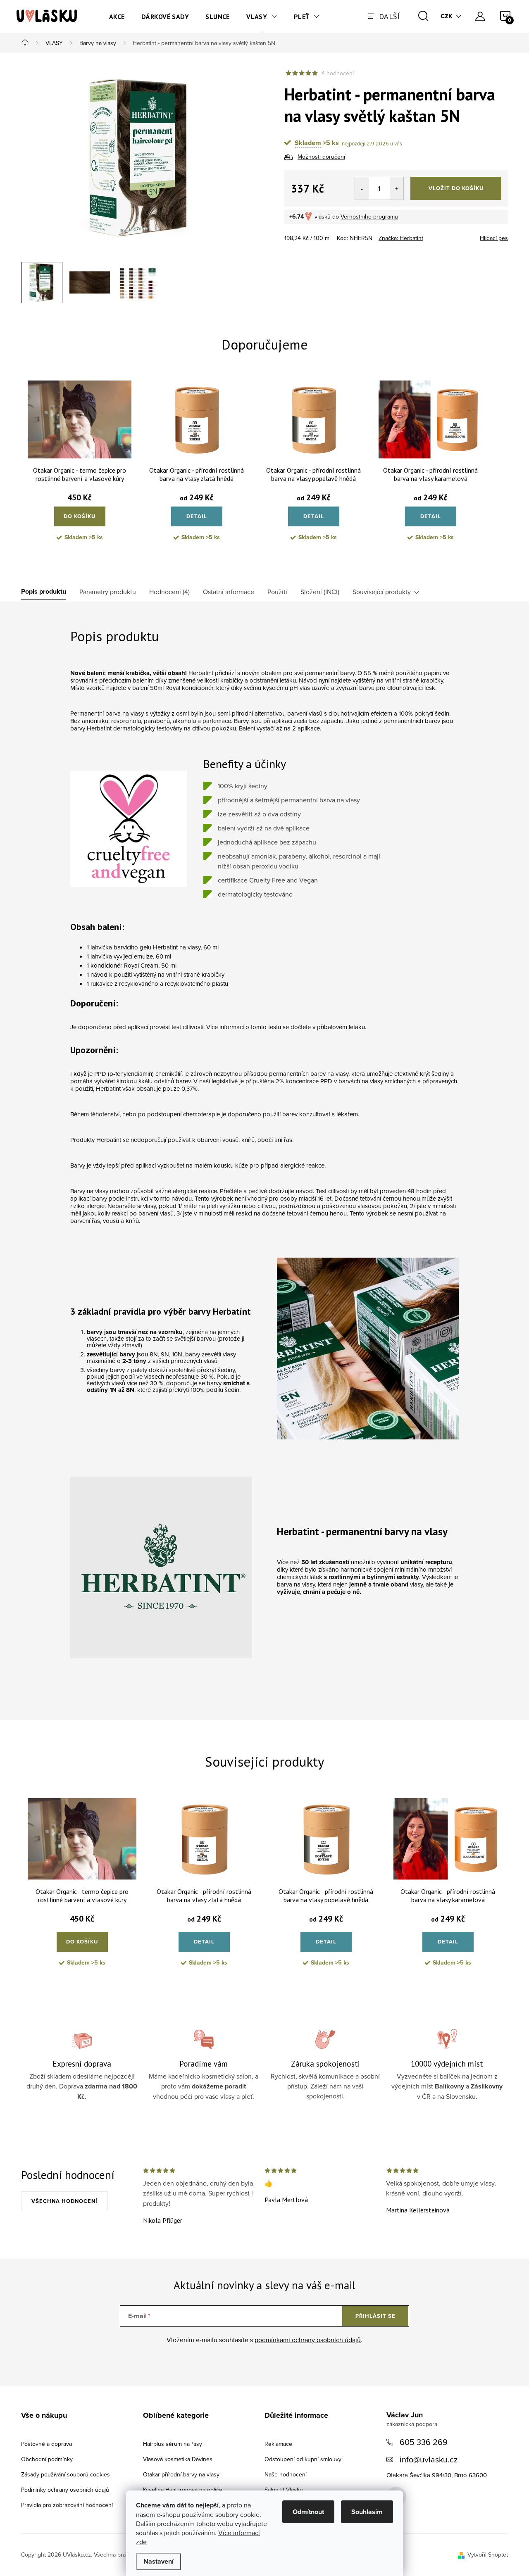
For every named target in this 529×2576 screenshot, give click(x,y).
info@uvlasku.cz (429, 2459)
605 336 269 (424, 2442)
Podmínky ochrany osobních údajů (65, 2490)
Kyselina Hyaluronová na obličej (183, 2490)
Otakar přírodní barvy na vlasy (181, 2474)
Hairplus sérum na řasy (173, 2444)
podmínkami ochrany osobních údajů (308, 2340)
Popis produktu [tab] (44, 592)
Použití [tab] (277, 592)
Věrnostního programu (369, 216)
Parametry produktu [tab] (108, 592)
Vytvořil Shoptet (488, 2555)
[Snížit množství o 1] (362, 188)
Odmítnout (308, 2512)
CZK (447, 16)
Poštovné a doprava (46, 2444)
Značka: (401, 238)
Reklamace (278, 2444)
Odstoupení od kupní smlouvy (303, 2459)
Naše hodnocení (286, 2474)
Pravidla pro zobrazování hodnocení (67, 2505)
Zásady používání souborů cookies (66, 2474)
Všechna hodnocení (64, 2201)
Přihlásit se (375, 2316)
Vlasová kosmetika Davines (178, 2459)
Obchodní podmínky (47, 2459)
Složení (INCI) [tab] (320, 592)
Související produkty (382, 592)
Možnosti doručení (321, 157)
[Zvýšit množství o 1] (397, 188)
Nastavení (158, 2561)
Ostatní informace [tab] (229, 592)
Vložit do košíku (456, 188)
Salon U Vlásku (284, 2490)
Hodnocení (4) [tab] (169, 592)
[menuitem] (117, 17)
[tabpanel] (80, 467)
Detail (197, 516)
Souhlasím (367, 2512)
